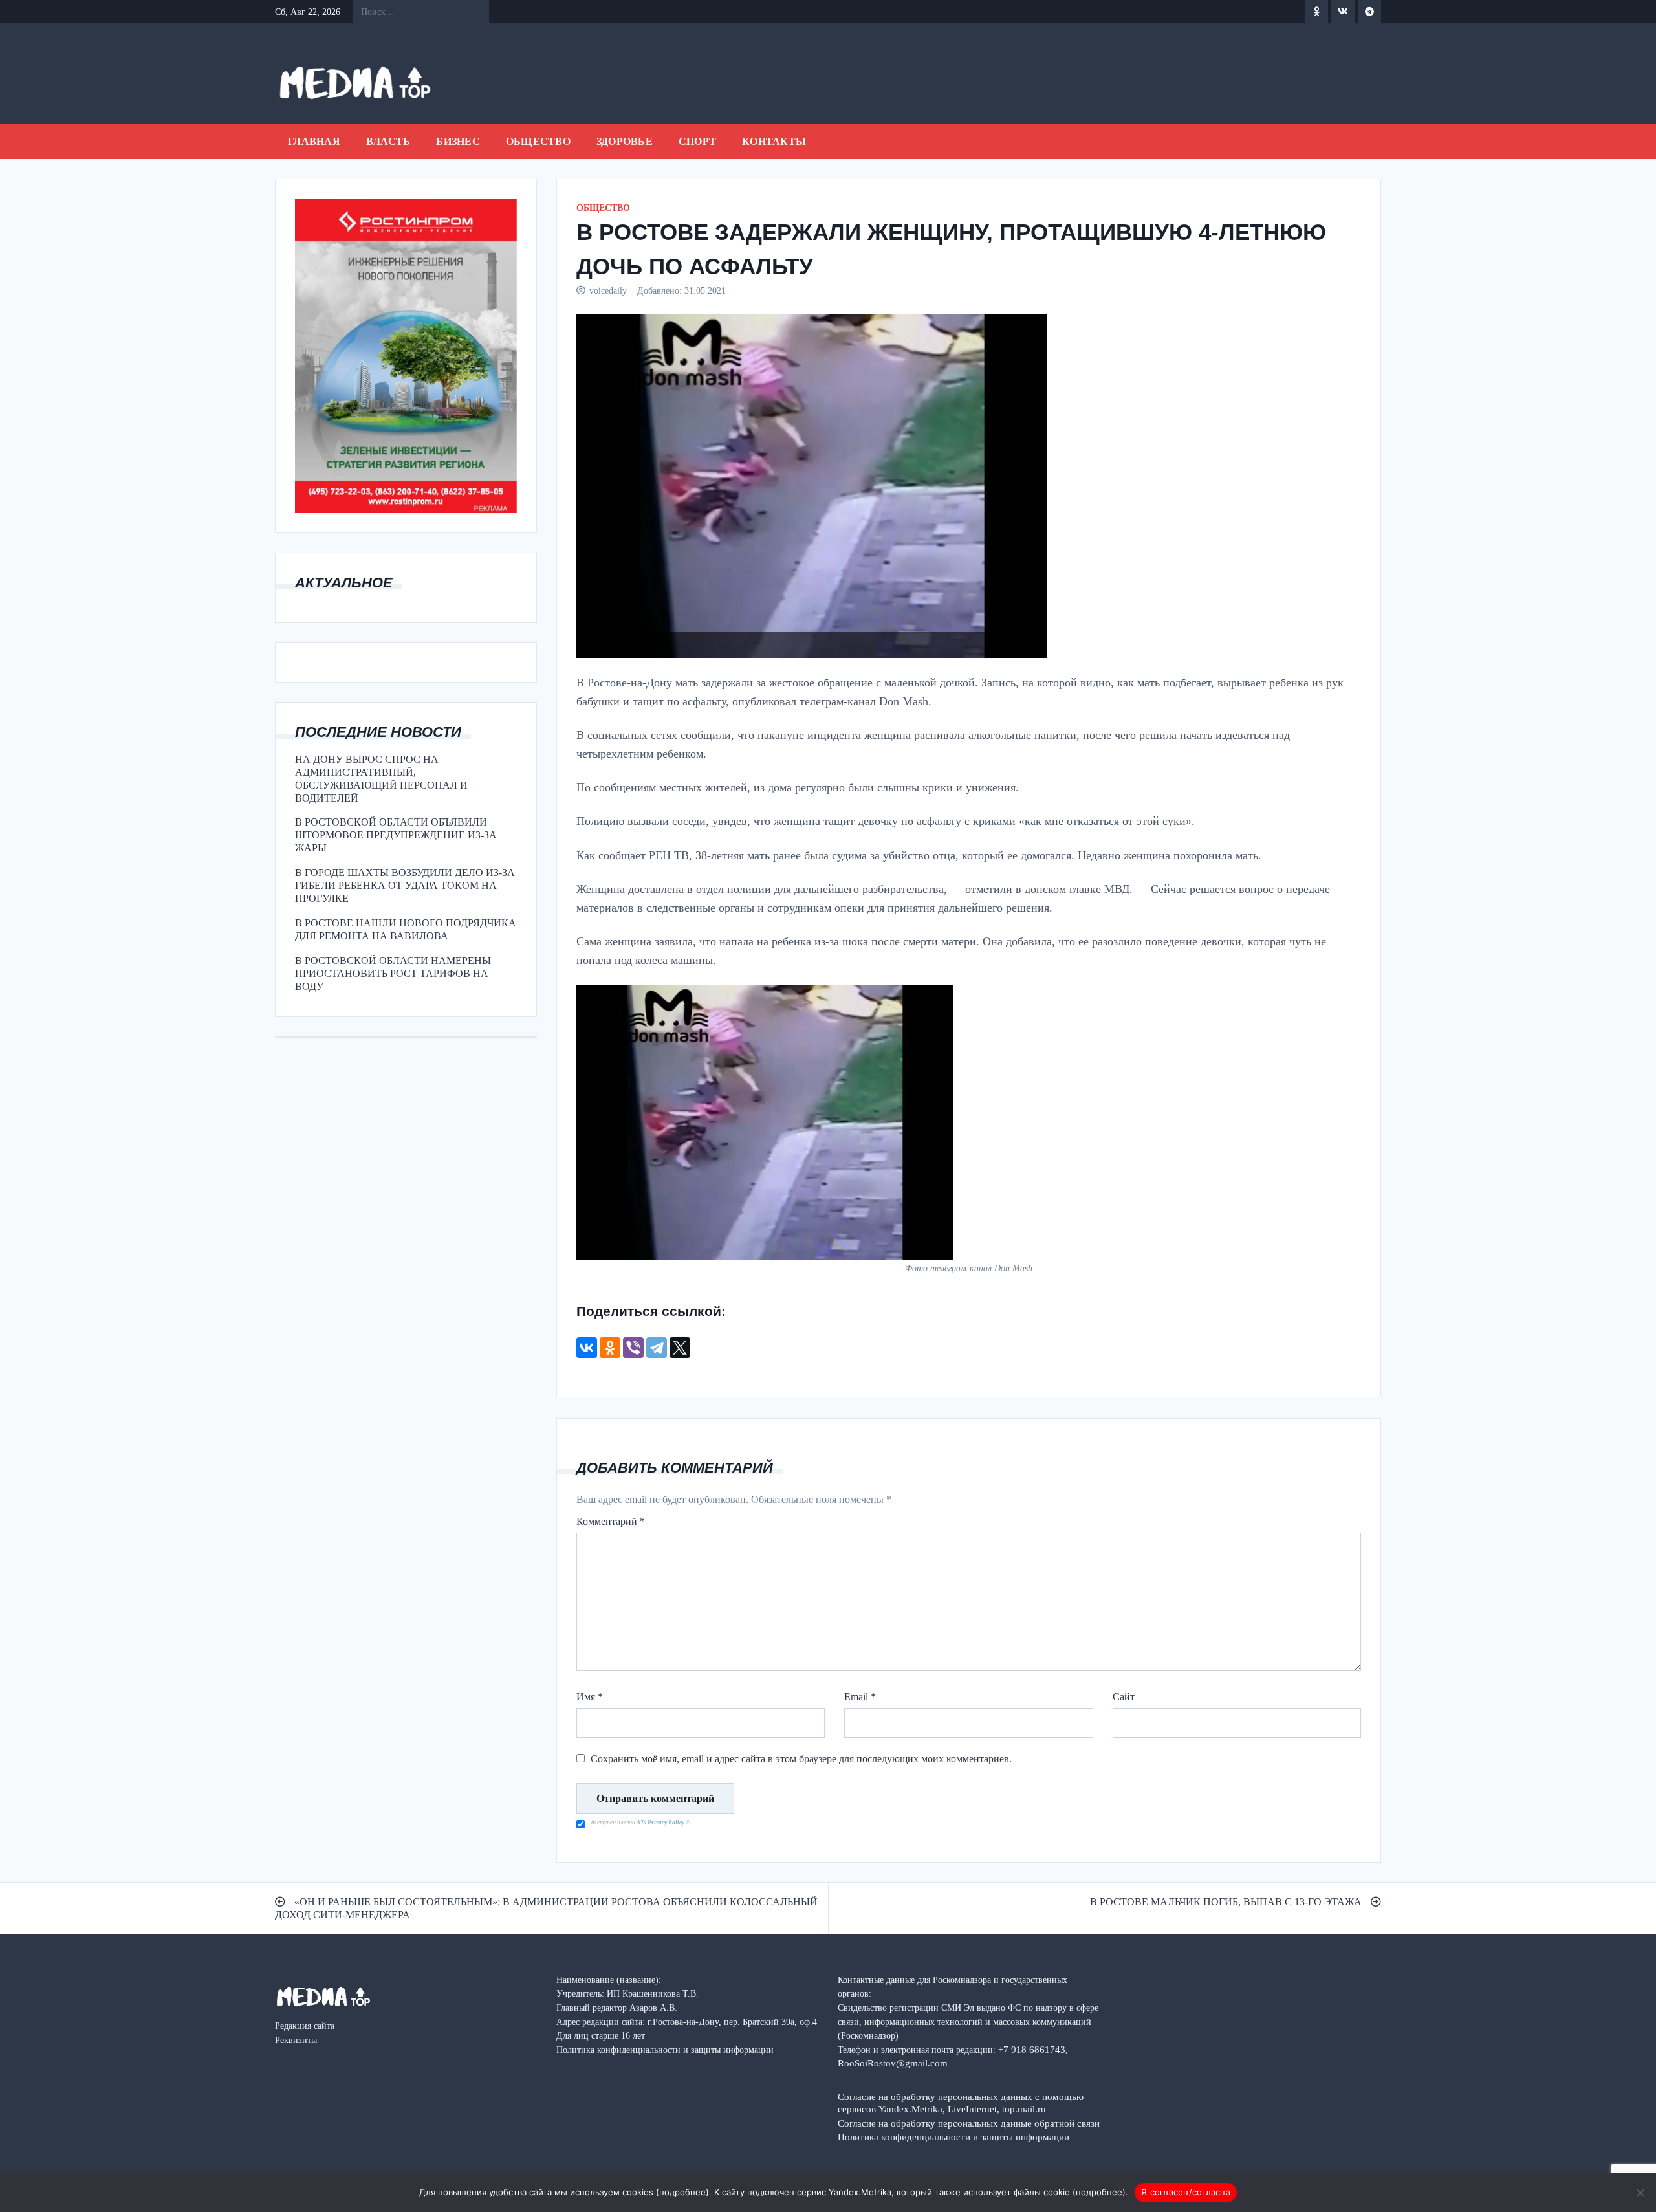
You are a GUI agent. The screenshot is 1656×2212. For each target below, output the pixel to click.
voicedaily (608, 290)
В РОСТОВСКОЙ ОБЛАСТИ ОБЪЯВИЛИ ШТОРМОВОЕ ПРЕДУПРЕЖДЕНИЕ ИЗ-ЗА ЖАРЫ (396, 835)
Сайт (1124, 1697)
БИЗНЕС (458, 141)
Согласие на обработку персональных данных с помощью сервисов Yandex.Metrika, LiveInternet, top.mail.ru (961, 2103)
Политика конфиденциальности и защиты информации (953, 2137)
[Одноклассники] (610, 1348)
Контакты (774, 141)
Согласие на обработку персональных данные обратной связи (969, 2123)
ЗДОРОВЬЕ (625, 141)
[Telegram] (657, 1348)
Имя (590, 1697)
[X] (680, 1348)
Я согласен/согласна (1186, 2192)
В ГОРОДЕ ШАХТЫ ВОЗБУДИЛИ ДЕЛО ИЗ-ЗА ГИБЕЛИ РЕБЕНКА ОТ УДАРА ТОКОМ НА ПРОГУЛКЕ (405, 885)
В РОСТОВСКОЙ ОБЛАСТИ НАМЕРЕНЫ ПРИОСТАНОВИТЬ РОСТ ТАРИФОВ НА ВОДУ (393, 973)
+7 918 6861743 (1032, 2049)
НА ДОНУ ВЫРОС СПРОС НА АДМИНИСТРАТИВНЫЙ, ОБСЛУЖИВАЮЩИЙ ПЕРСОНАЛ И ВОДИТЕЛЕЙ (381, 779)
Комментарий (611, 1521)
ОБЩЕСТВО (538, 141)
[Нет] (1640, 2193)
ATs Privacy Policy (661, 1823)
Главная (314, 141)
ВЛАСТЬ (388, 141)
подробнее (682, 2192)
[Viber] (633, 1348)
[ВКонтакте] (587, 1348)
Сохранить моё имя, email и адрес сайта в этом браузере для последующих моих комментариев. (801, 1759)
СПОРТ (697, 141)
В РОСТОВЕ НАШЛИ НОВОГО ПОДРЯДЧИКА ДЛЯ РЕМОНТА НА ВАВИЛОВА (406, 929)
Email (860, 1697)
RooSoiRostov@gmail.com (893, 2063)
